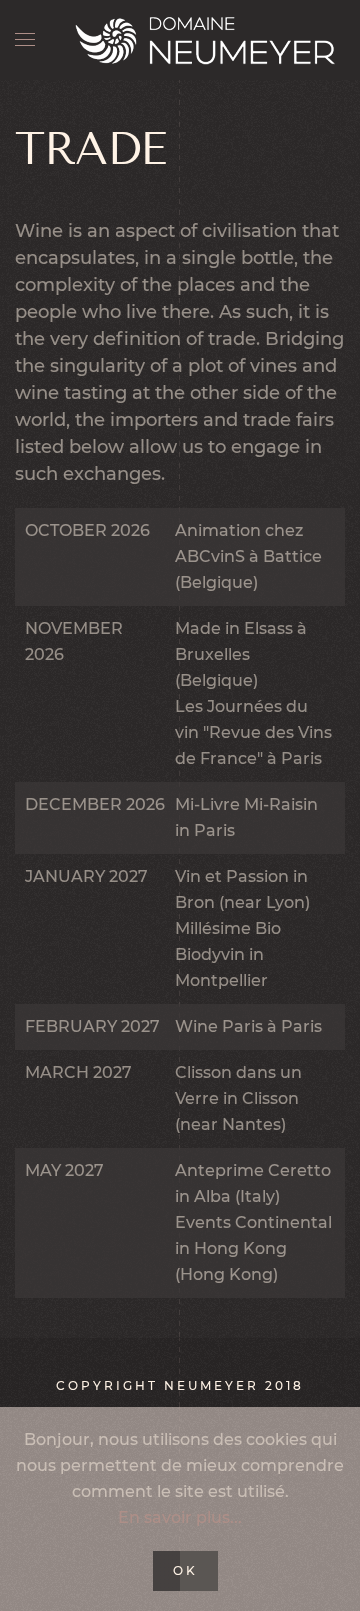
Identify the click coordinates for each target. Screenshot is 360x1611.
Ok (185, 1570)
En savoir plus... (180, 1517)
